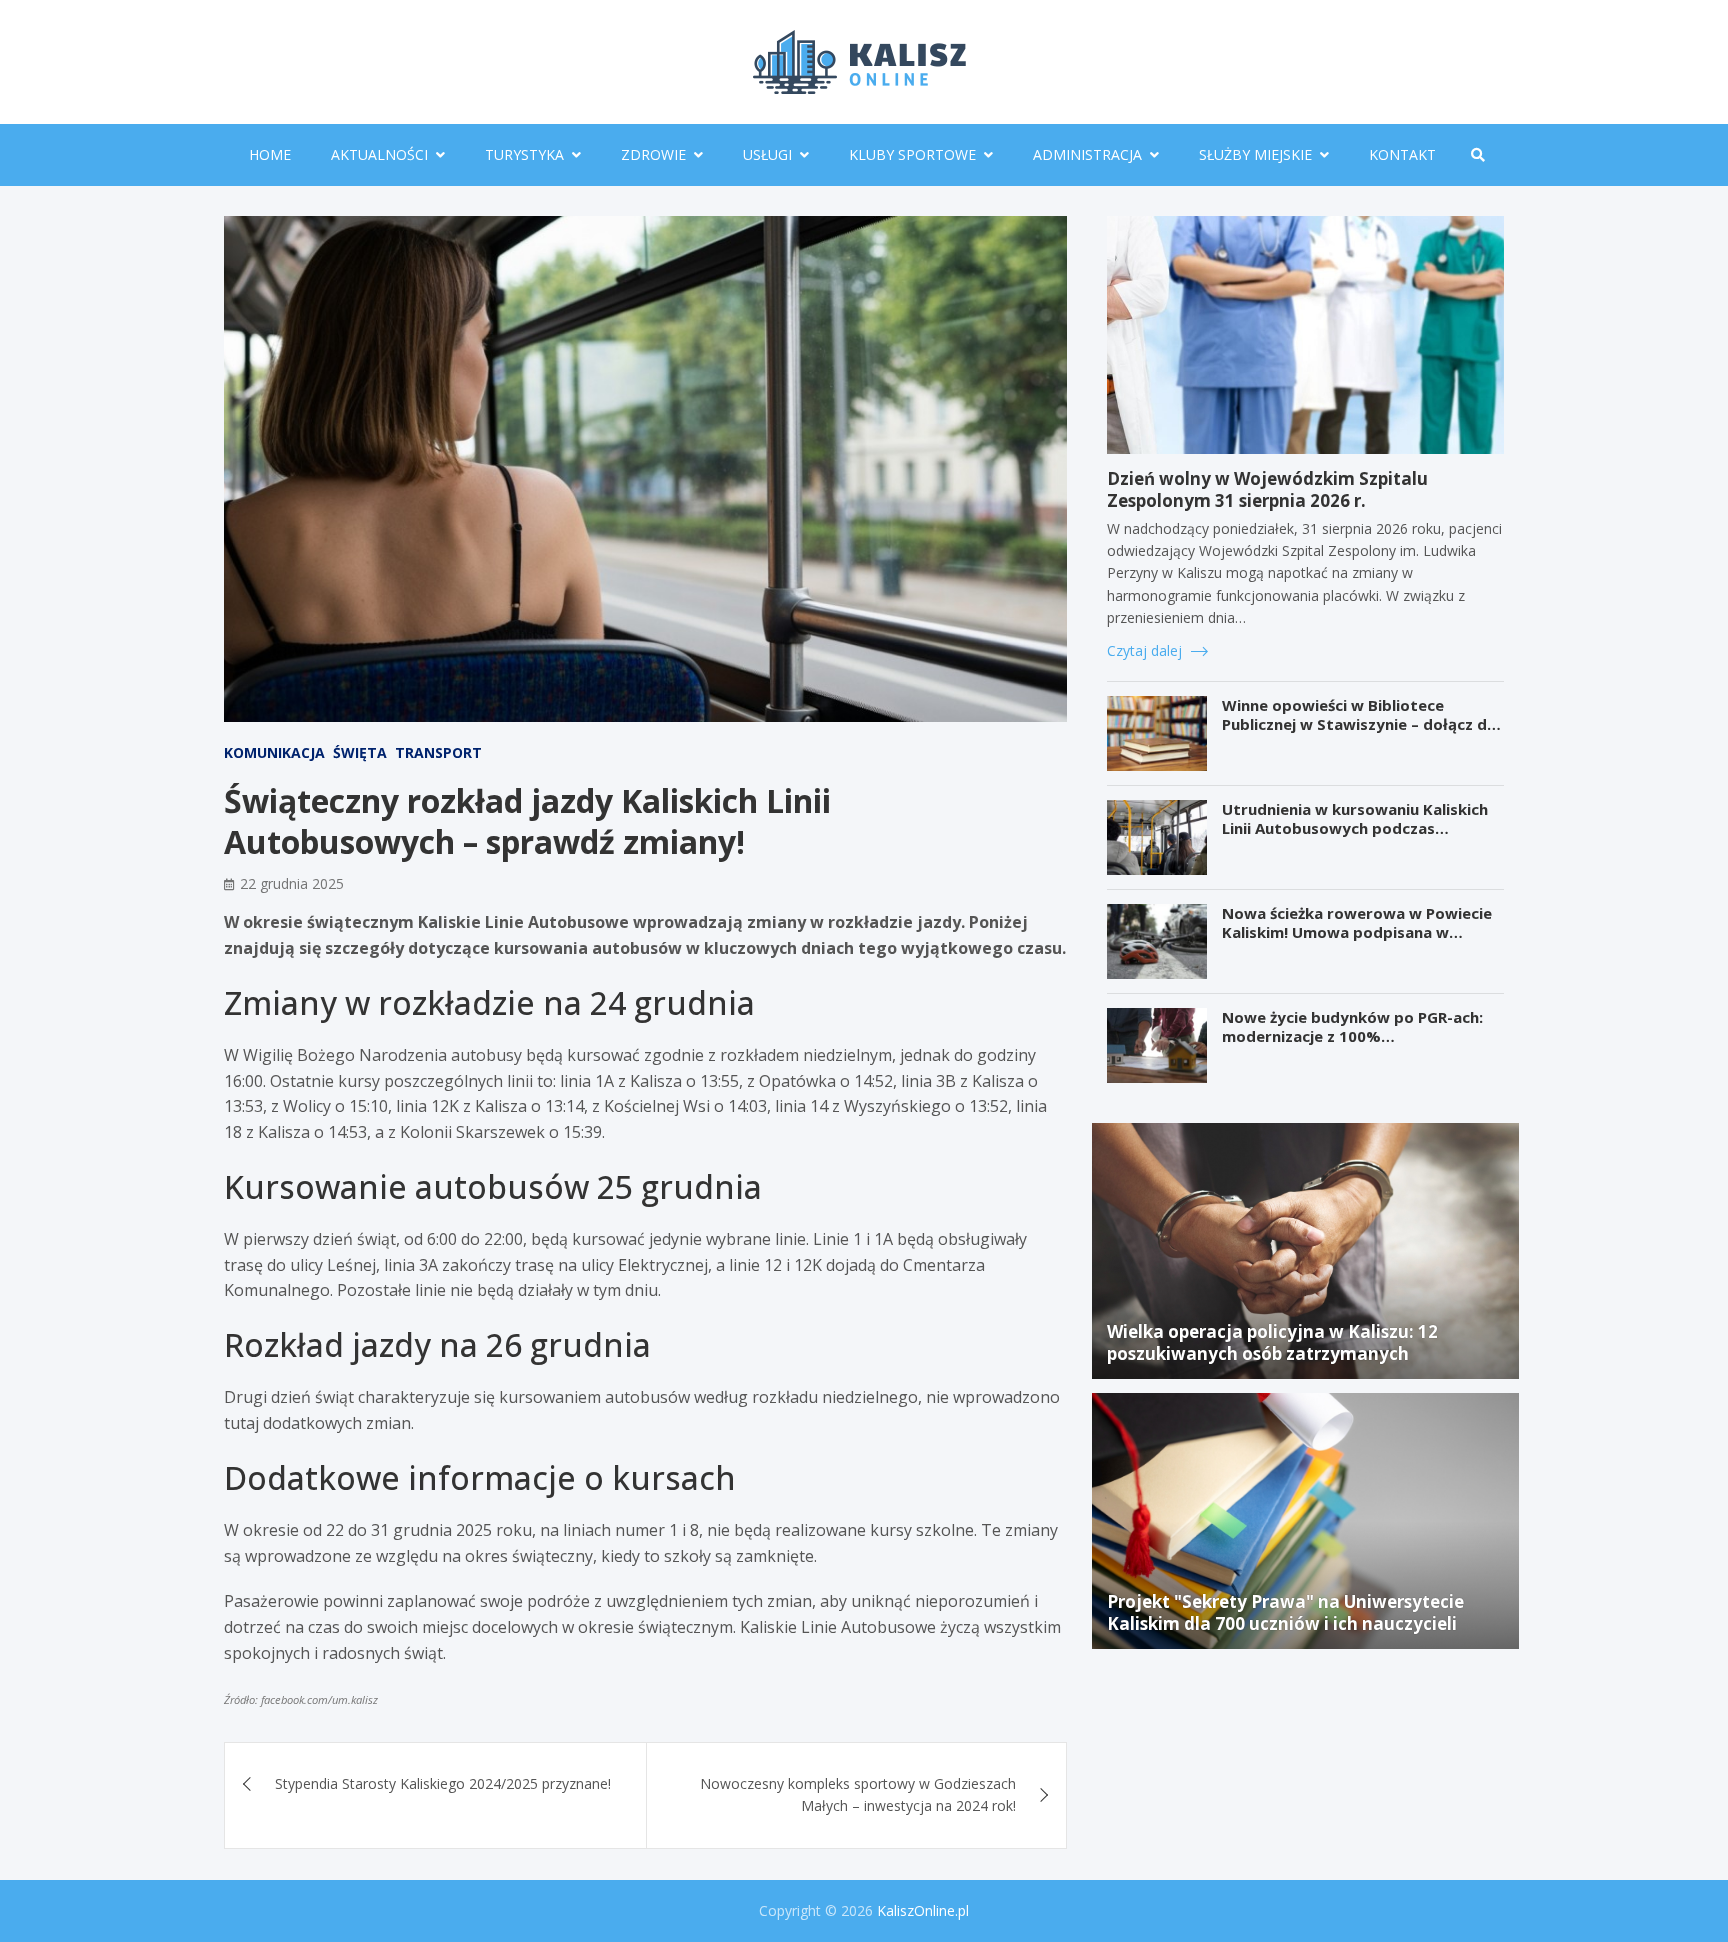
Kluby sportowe (912, 154)
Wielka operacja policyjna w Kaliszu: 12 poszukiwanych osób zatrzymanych (1272, 1342)
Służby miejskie (1255, 154)
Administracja (1087, 154)
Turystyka (524, 154)
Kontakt (1402, 154)
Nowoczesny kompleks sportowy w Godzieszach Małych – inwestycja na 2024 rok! (858, 1794)
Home (270, 154)
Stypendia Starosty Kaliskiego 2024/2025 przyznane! (443, 1783)
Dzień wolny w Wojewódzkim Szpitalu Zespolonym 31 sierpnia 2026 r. (1267, 489)
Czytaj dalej (1146, 650)
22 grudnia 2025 (292, 883)
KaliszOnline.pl (923, 1910)
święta (360, 752)
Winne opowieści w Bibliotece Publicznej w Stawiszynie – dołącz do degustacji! (1359, 724)
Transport (438, 752)
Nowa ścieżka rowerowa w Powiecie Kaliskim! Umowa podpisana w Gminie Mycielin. (1357, 932)
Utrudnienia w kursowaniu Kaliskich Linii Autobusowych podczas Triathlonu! (1355, 828)
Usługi (767, 154)
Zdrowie (653, 154)
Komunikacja (274, 752)
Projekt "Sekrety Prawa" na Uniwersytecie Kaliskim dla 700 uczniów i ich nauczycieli (1285, 1612)
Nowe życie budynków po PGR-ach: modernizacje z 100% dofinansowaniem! (1352, 1036)
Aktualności (379, 154)
